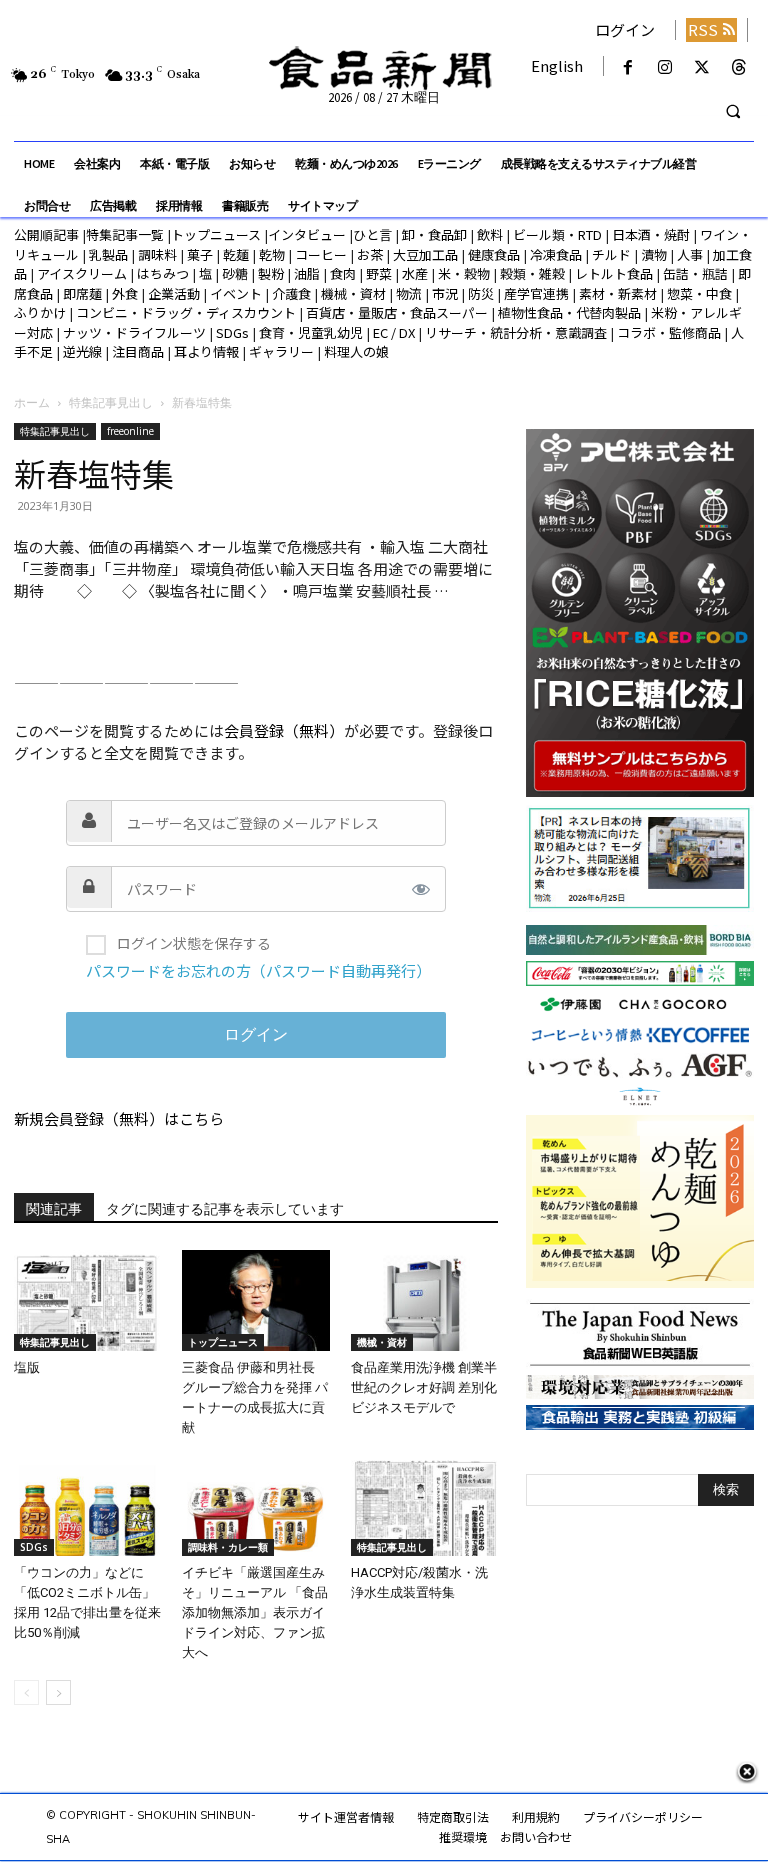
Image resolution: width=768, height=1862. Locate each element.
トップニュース (216, 234)
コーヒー (321, 254)
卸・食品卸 (433, 234)
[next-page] (58, 1692)
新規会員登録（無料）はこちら (119, 1118)
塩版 (27, 1367)
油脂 (307, 273)
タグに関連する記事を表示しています (225, 1209)
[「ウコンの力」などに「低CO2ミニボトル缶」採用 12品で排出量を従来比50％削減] (87, 1505)
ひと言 (372, 234)
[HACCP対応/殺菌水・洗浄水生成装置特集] (424, 1505)
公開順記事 (46, 234)
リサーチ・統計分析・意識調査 (516, 332)
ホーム (32, 402)
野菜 (379, 273)
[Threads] (739, 67)
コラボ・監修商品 (669, 332)
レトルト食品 (614, 273)
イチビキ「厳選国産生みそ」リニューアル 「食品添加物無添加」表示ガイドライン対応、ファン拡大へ (255, 1612)
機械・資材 (353, 293)
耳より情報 (206, 351)
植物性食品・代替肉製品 (569, 312)
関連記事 (54, 1209)
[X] (702, 67)
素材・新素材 (618, 293)
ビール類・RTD (557, 234)
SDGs (232, 332)
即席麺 (82, 293)
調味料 (157, 254)
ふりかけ (40, 312)
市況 (445, 293)
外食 (125, 293)
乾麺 (236, 254)
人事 (690, 254)
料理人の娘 (356, 351)
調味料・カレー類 (228, 1547)
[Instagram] (664, 67)
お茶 (370, 254)
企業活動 (174, 293)
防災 (481, 293)
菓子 (200, 254)
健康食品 (494, 254)
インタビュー (307, 234)
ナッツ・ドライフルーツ (134, 332)
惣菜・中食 (699, 293)
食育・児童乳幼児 (311, 332)
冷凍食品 (556, 254)
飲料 (490, 234)
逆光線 (82, 351)
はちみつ (163, 273)
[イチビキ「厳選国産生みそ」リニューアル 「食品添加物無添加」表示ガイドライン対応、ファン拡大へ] (255, 1505)
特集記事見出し (111, 402)
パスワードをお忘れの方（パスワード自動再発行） (258, 970)
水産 (415, 273)
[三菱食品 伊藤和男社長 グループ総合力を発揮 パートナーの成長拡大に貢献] (255, 1300)
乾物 (272, 254)
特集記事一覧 (125, 234)
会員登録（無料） (284, 730)
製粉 (271, 273)
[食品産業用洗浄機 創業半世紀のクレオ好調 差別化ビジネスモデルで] (424, 1300)
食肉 (343, 273)
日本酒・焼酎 (651, 234)
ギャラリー (281, 351)
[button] (733, 112)
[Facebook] (627, 67)
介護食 (291, 293)
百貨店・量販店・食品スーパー (397, 312)
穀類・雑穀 (532, 273)
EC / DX (394, 332)
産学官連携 (536, 293)
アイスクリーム (82, 273)
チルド (611, 254)
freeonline (130, 431)
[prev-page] (26, 1692)
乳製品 (108, 254)
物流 (409, 293)
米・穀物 (464, 273)
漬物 (654, 254)
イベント (236, 293)
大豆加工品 (425, 254)
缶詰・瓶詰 (695, 273)
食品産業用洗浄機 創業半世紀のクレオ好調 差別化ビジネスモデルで (424, 1387)
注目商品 (138, 351)
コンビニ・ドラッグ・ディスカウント (186, 312)
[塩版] (87, 1300)
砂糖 (235, 273)
